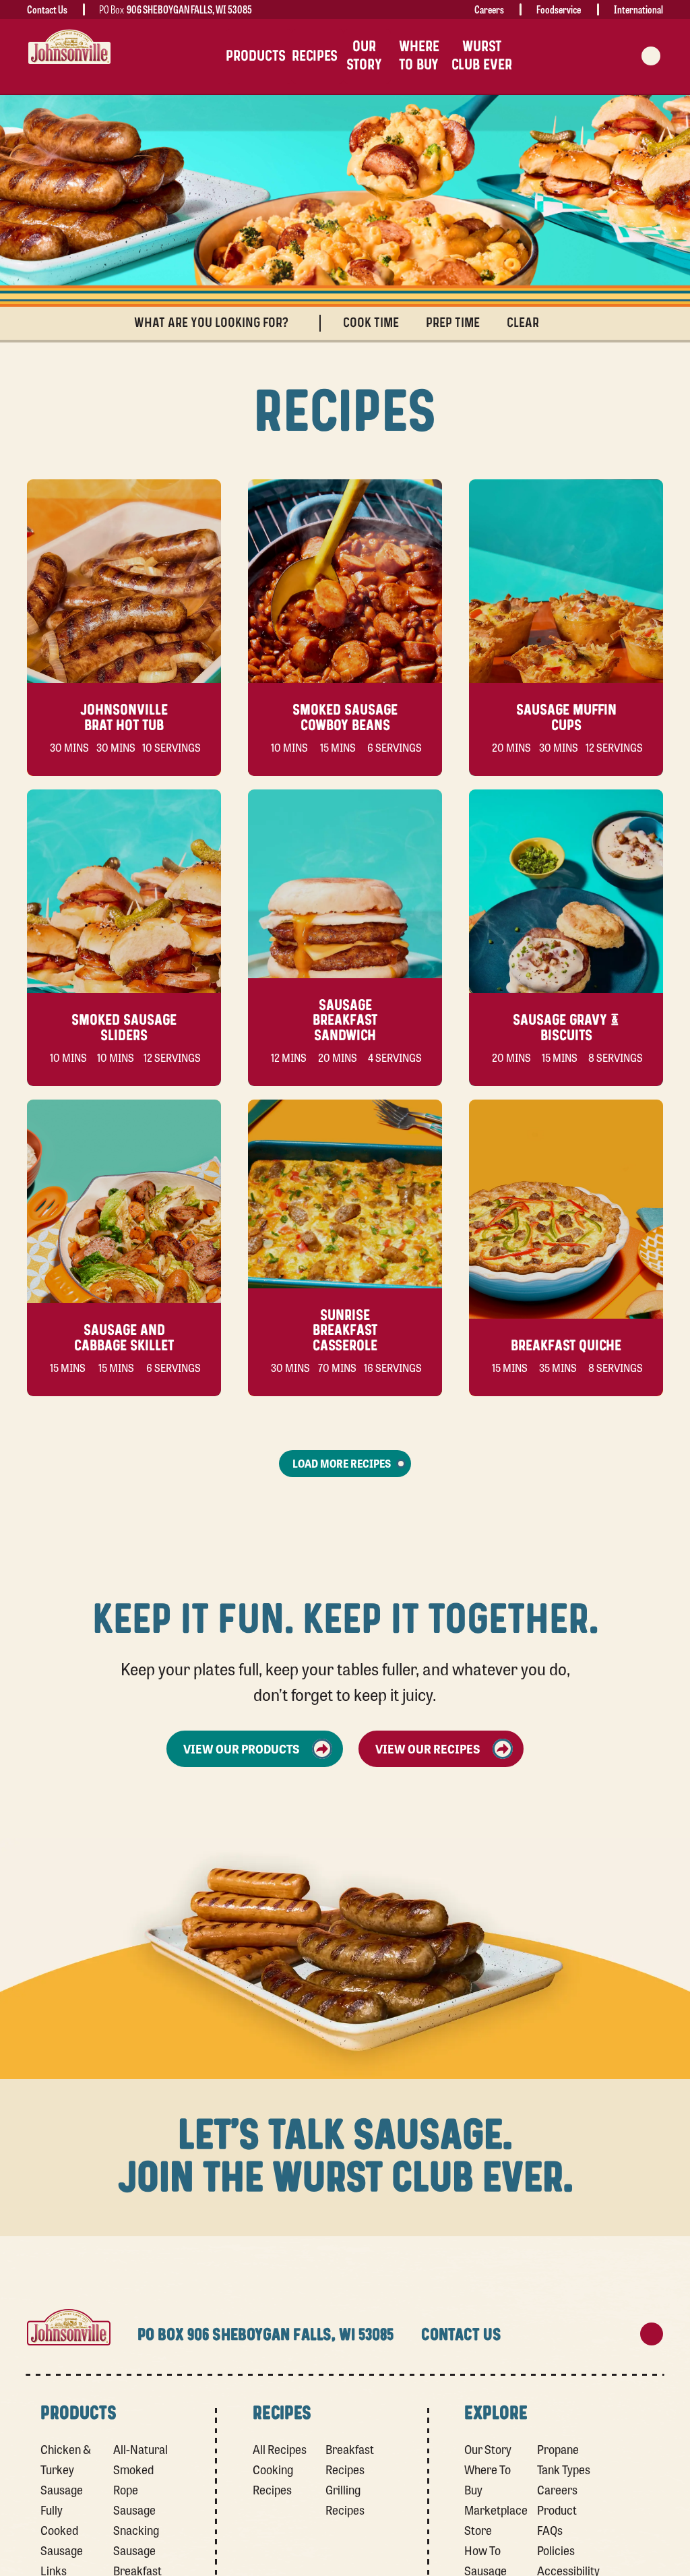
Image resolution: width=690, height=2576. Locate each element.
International (638, 9)
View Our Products (242, 1748)
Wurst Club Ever (482, 56)
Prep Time (453, 323)
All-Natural (140, 2449)
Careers (489, 9)
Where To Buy (419, 56)
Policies (556, 2550)
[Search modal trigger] (651, 56)
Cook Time (371, 323)
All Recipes (280, 2449)
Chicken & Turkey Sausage (66, 2469)
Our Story (488, 2449)
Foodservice (559, 9)
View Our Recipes (428, 1748)
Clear (523, 323)
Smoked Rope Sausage (134, 2490)
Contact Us (47, 9)
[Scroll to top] (652, 2334)
